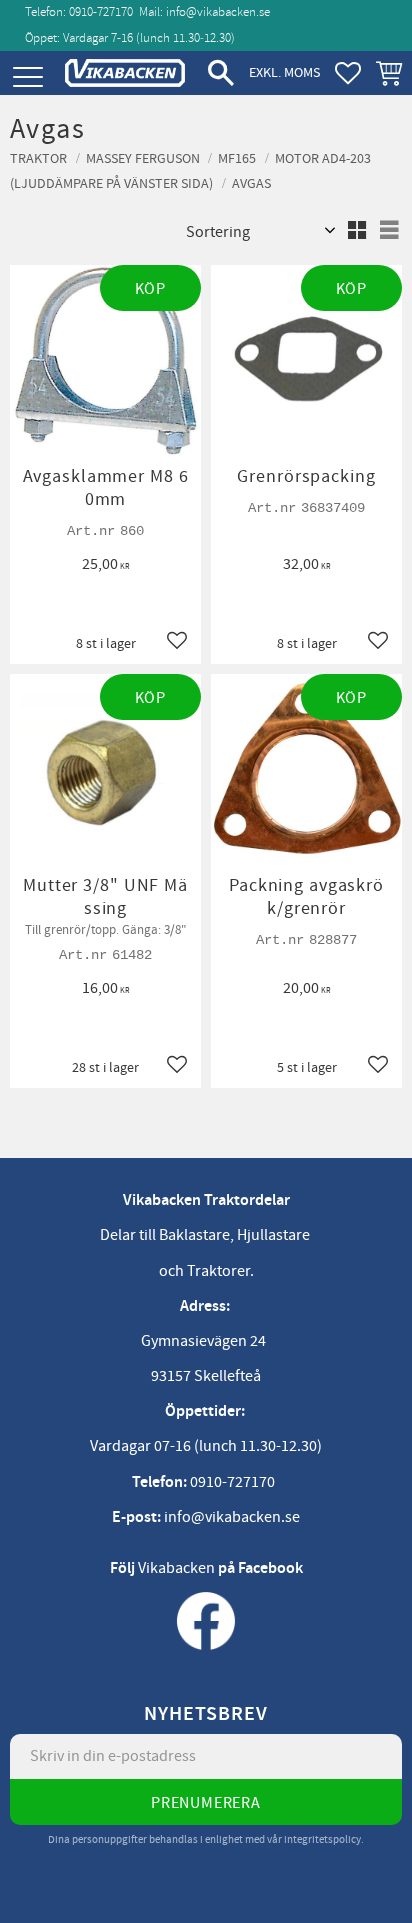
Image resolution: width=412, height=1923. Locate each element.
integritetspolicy (322, 1839)
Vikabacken (176, 1568)
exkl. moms (284, 72)
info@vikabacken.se (218, 12)
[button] (27, 77)
